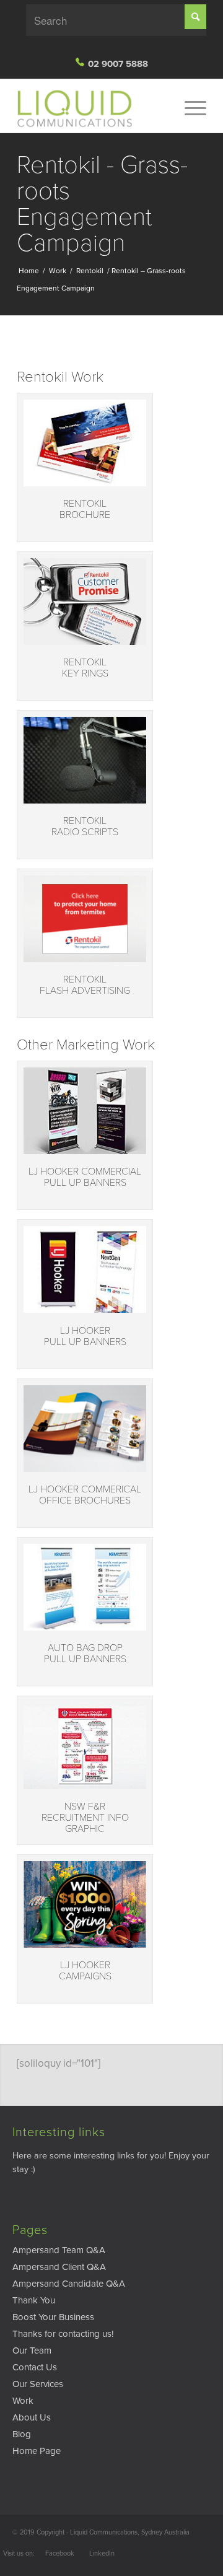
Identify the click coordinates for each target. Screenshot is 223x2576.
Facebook (60, 2553)
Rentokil (90, 271)
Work (58, 271)
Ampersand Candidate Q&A (69, 2284)
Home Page (37, 2451)
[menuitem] (189, 108)
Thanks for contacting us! (63, 2334)
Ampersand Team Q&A (59, 2250)
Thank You (34, 2300)
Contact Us (35, 2367)
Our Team (32, 2350)
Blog (22, 2434)
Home (29, 271)
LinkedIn (102, 2553)
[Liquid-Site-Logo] (93, 108)
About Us (32, 2417)
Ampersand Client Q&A (59, 2267)
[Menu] (189, 108)
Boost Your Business (53, 2317)
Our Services (38, 2384)
